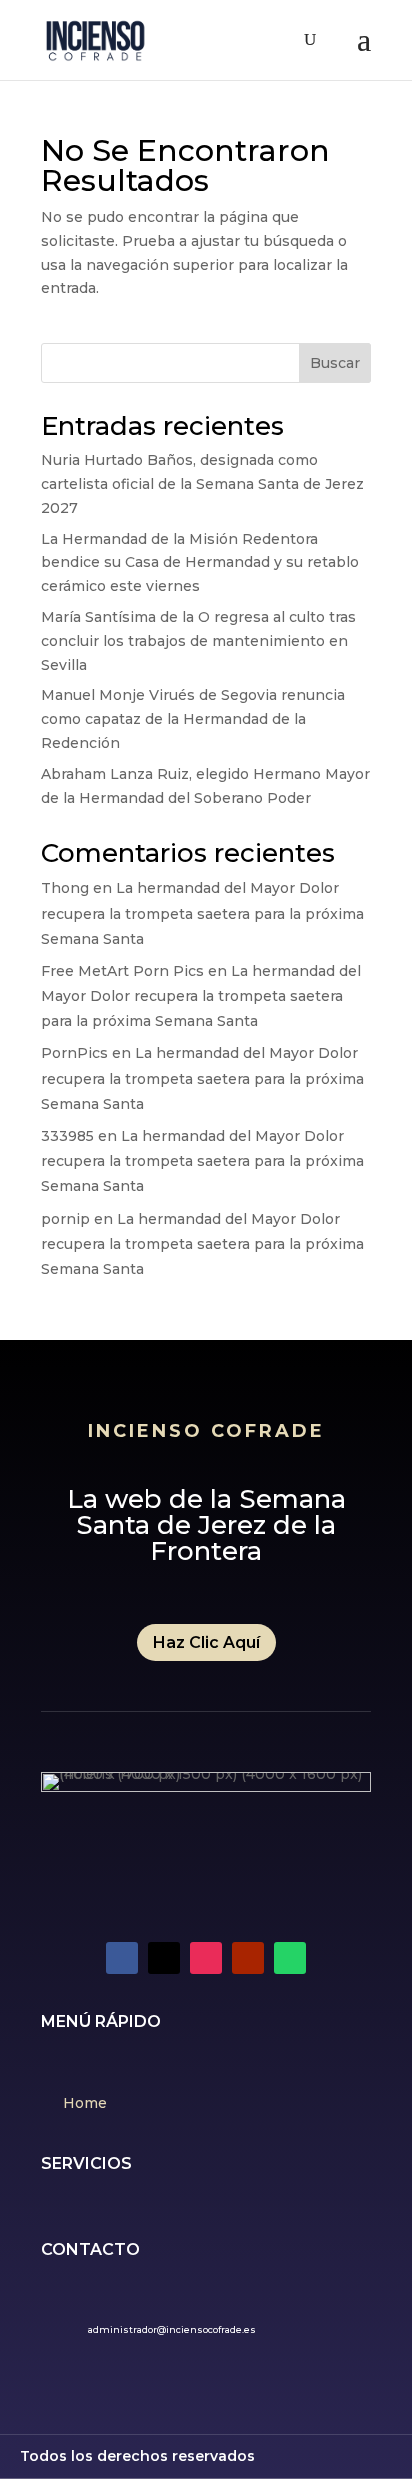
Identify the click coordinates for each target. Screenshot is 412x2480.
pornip (65, 1219)
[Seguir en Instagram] (206, 1958)
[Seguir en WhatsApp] (290, 1958)
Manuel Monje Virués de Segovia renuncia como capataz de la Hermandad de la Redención (193, 719)
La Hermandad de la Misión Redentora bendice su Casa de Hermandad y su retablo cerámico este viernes (200, 563)
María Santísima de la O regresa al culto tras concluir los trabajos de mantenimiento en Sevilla (198, 641)
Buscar (335, 363)
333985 (67, 1136)
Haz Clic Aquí (206, 1642)
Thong (65, 888)
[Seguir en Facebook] (122, 1958)
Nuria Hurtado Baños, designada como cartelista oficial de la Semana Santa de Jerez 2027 (202, 484)
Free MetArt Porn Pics (122, 971)
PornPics (74, 1053)
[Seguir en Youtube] (248, 1958)
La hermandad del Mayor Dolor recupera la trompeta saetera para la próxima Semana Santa (202, 913)
